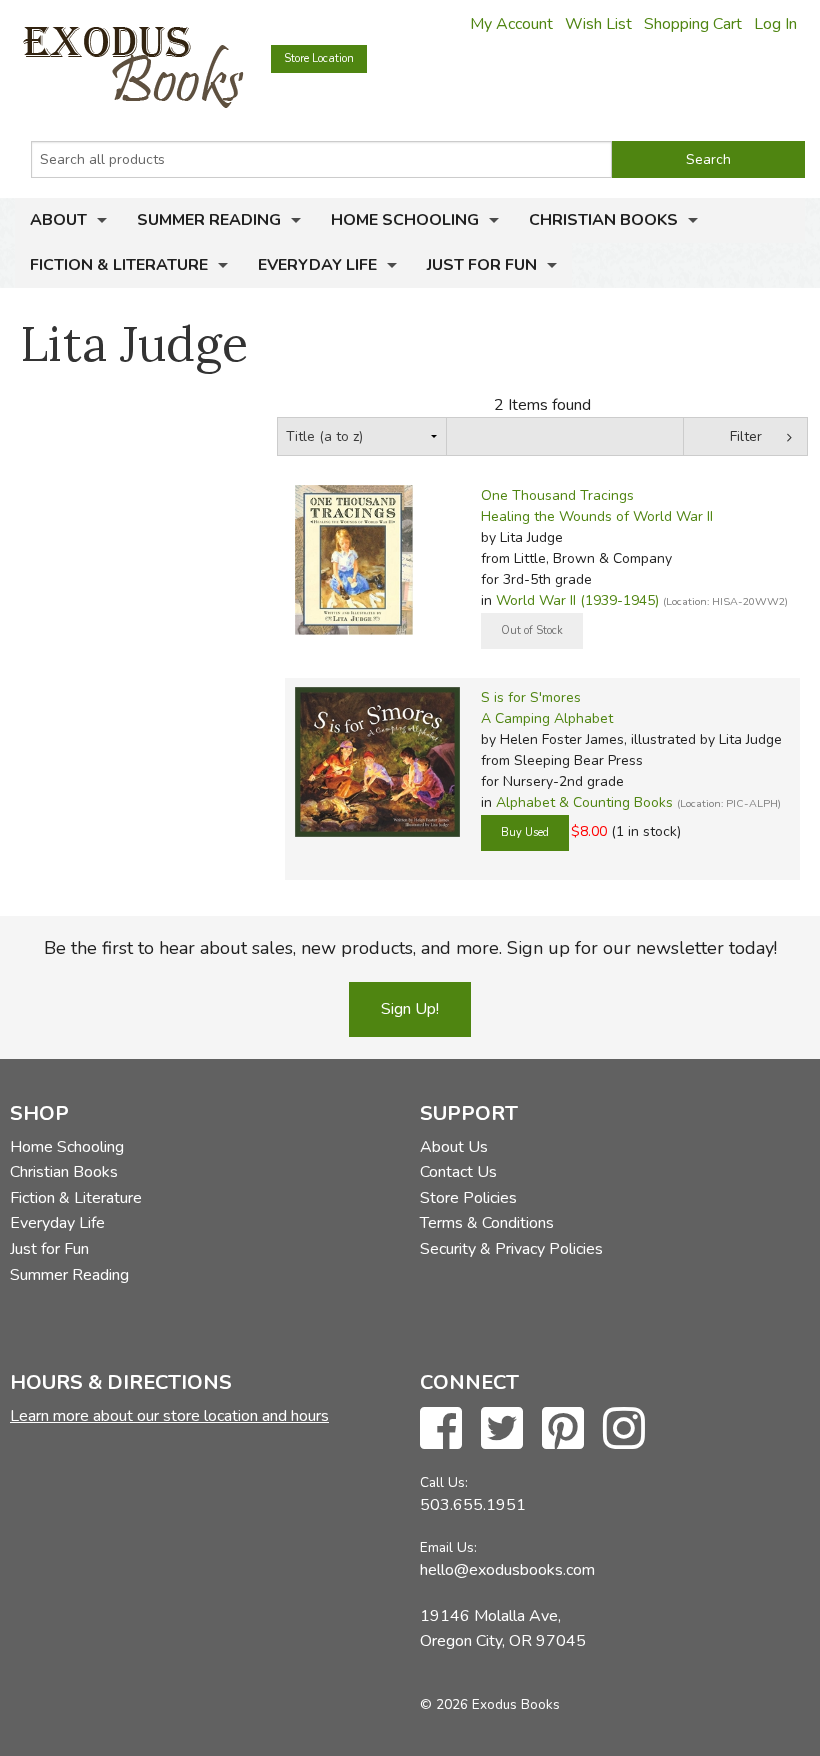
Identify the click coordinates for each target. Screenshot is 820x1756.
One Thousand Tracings (557, 495)
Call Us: (444, 1482)
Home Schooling (405, 220)
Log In (775, 24)
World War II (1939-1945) (577, 600)
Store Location (319, 58)
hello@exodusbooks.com (507, 1570)
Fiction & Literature (119, 265)
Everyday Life (317, 265)
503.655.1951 (473, 1505)
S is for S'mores (531, 697)
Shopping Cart (693, 24)
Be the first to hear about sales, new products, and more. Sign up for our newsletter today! (410, 948)
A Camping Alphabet (547, 718)
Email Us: (448, 1547)
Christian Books (603, 220)
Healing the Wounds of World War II (597, 516)
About (58, 220)
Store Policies (468, 1198)
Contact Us (458, 1172)
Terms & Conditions (487, 1223)
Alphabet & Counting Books (584, 802)
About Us (454, 1147)
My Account (511, 24)
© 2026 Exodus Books (490, 1704)
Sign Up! (410, 1009)
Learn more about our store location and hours (169, 1416)
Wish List (598, 24)
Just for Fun (482, 265)
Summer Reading (209, 220)
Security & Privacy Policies (511, 1249)
